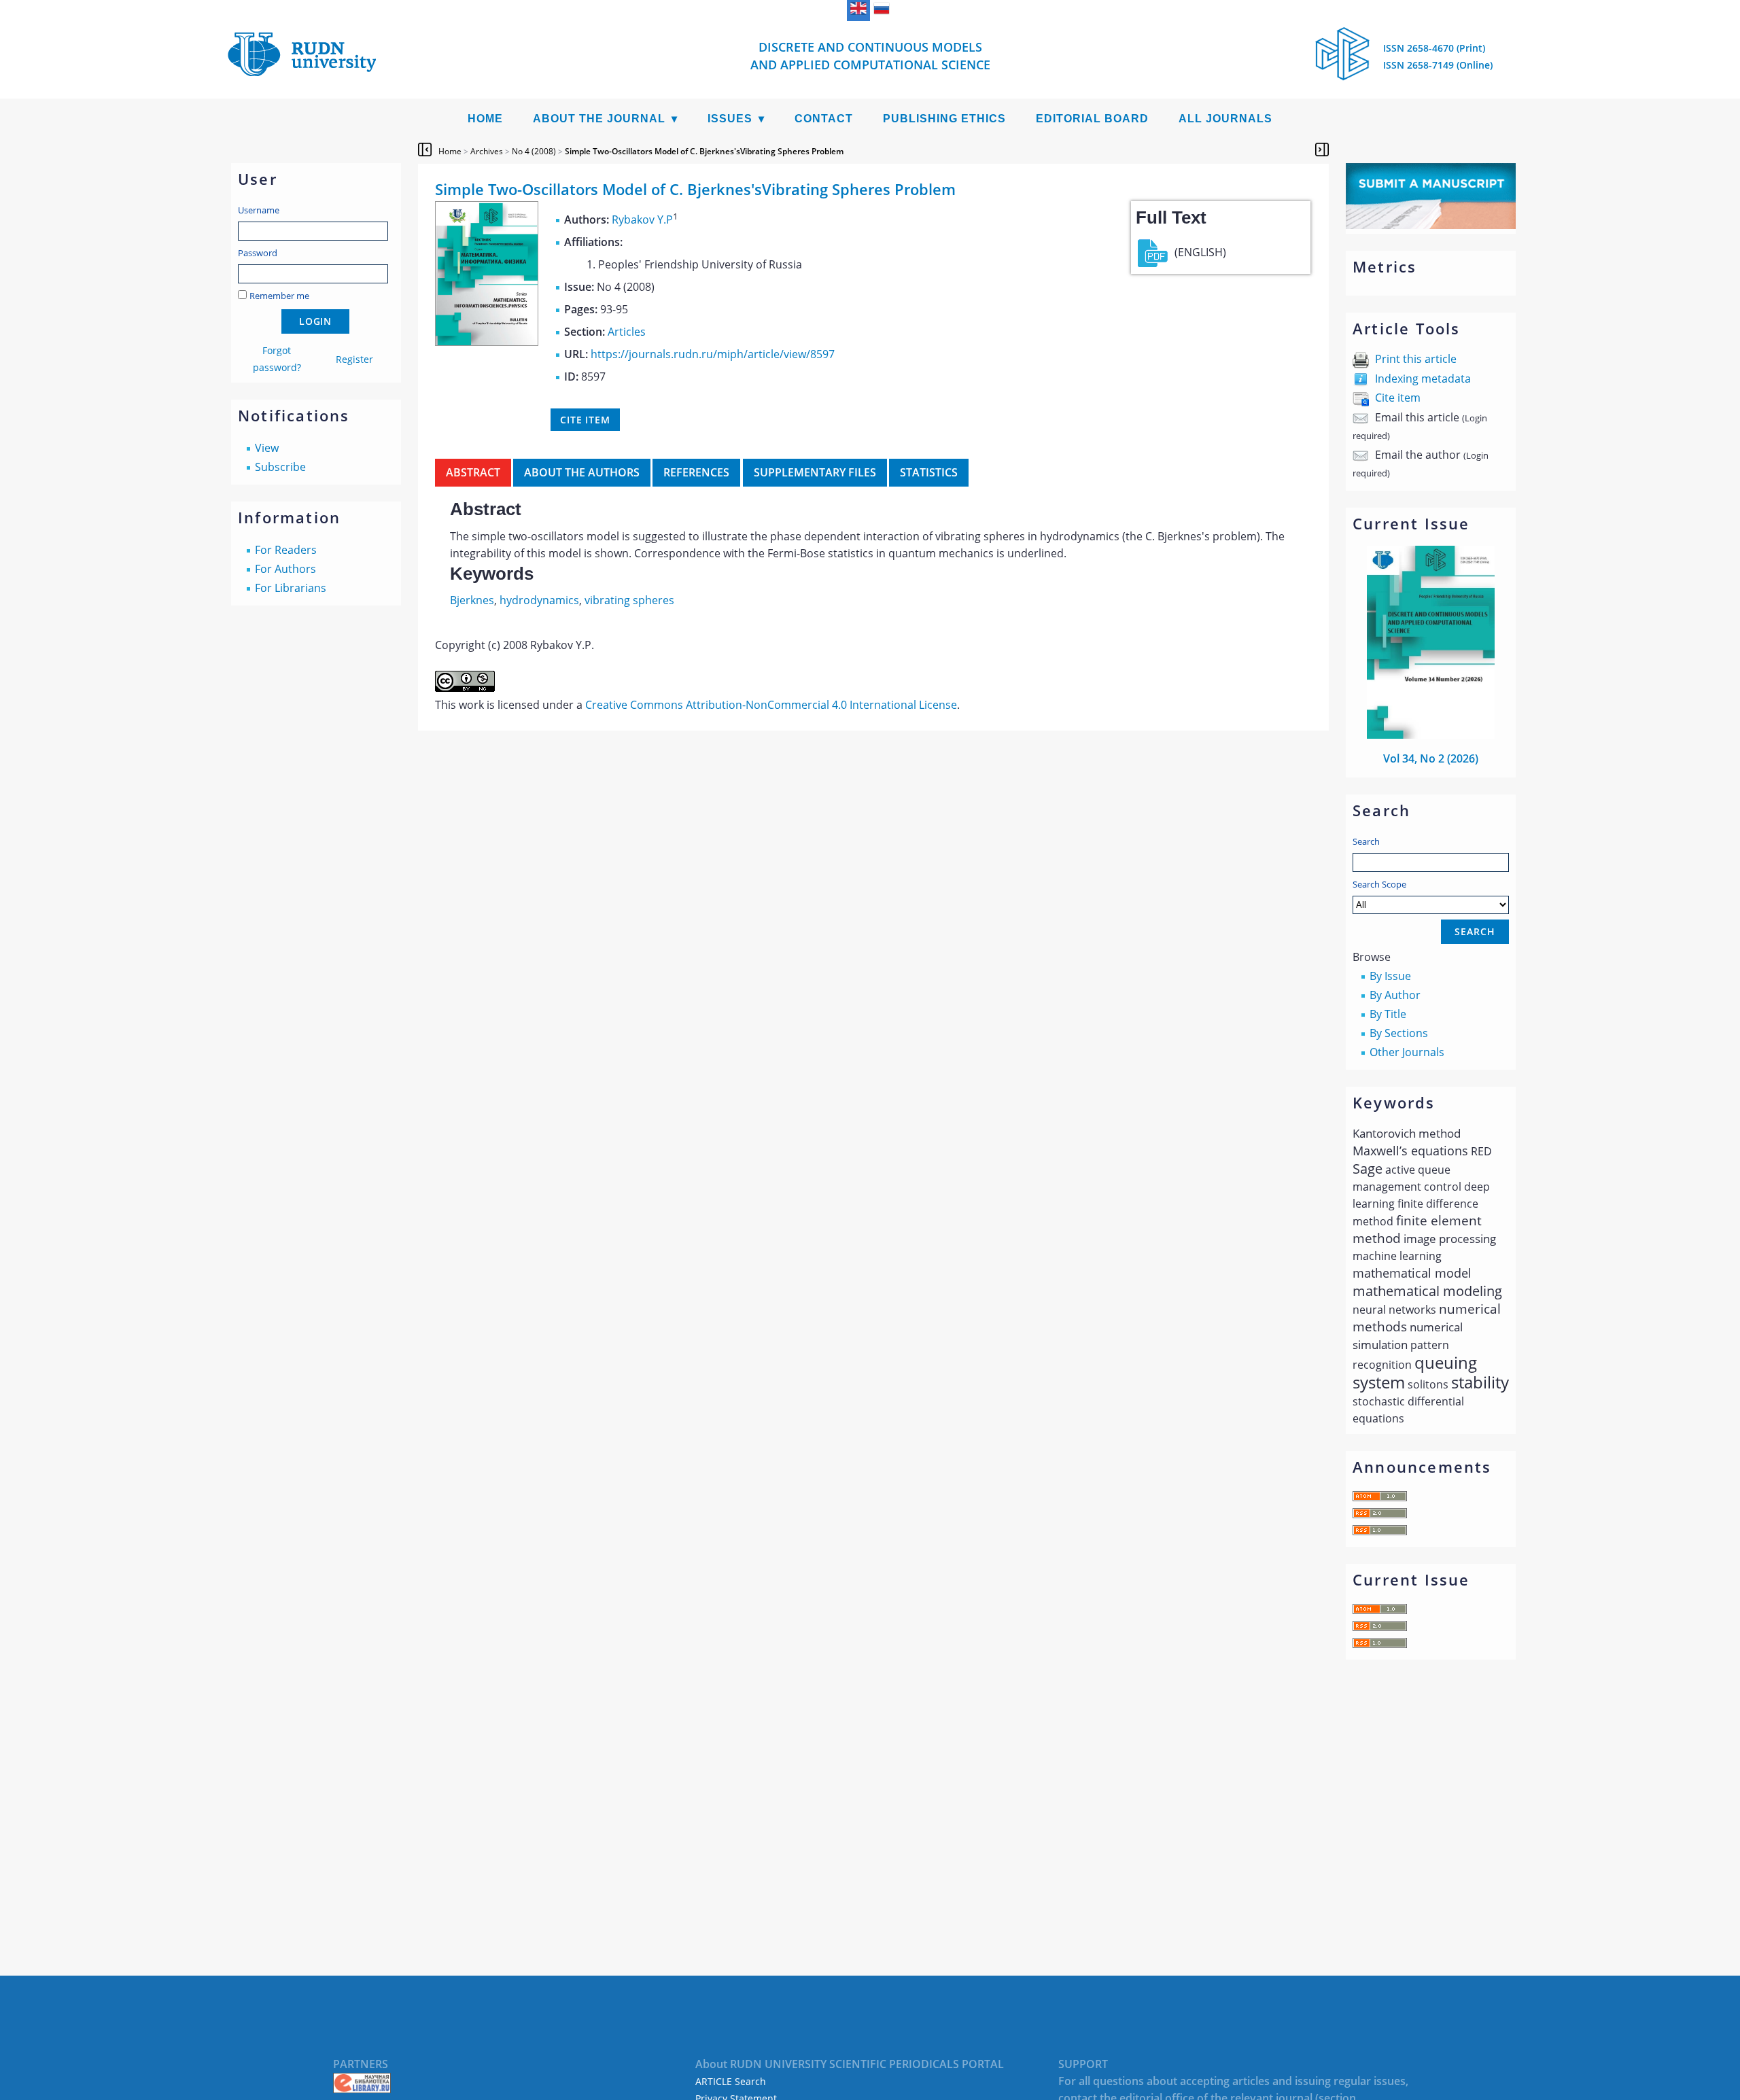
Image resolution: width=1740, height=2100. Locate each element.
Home (485, 119)
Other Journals (1407, 1052)
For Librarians (291, 588)
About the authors (582, 472)
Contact (824, 119)
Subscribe (280, 467)
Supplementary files (815, 472)
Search (1366, 841)
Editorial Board (1092, 119)
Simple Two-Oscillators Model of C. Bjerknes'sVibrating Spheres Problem (704, 151)
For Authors (285, 569)
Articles (627, 332)
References (696, 472)
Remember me (279, 296)
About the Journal (599, 119)
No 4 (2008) (534, 151)
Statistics (929, 472)
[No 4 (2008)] (487, 342)
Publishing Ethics (944, 119)
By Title (1388, 1014)
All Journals (1225, 119)
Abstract (473, 472)
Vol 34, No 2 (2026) (1431, 758)
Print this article (1416, 359)
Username (259, 210)
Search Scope (1379, 884)
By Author (1395, 995)
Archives (487, 151)
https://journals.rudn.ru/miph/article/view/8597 (713, 354)
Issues (730, 119)
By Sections (1399, 1033)
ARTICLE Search (731, 2081)
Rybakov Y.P (642, 220)
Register (354, 359)
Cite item (1398, 398)
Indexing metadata (1423, 379)
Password (258, 253)
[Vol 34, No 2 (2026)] (1431, 735)
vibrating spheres (629, 600)
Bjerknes (472, 600)
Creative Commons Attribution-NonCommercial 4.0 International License (771, 705)
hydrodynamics (539, 600)
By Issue (1390, 976)
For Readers (286, 550)
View (267, 448)
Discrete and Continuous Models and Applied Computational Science (870, 56)
